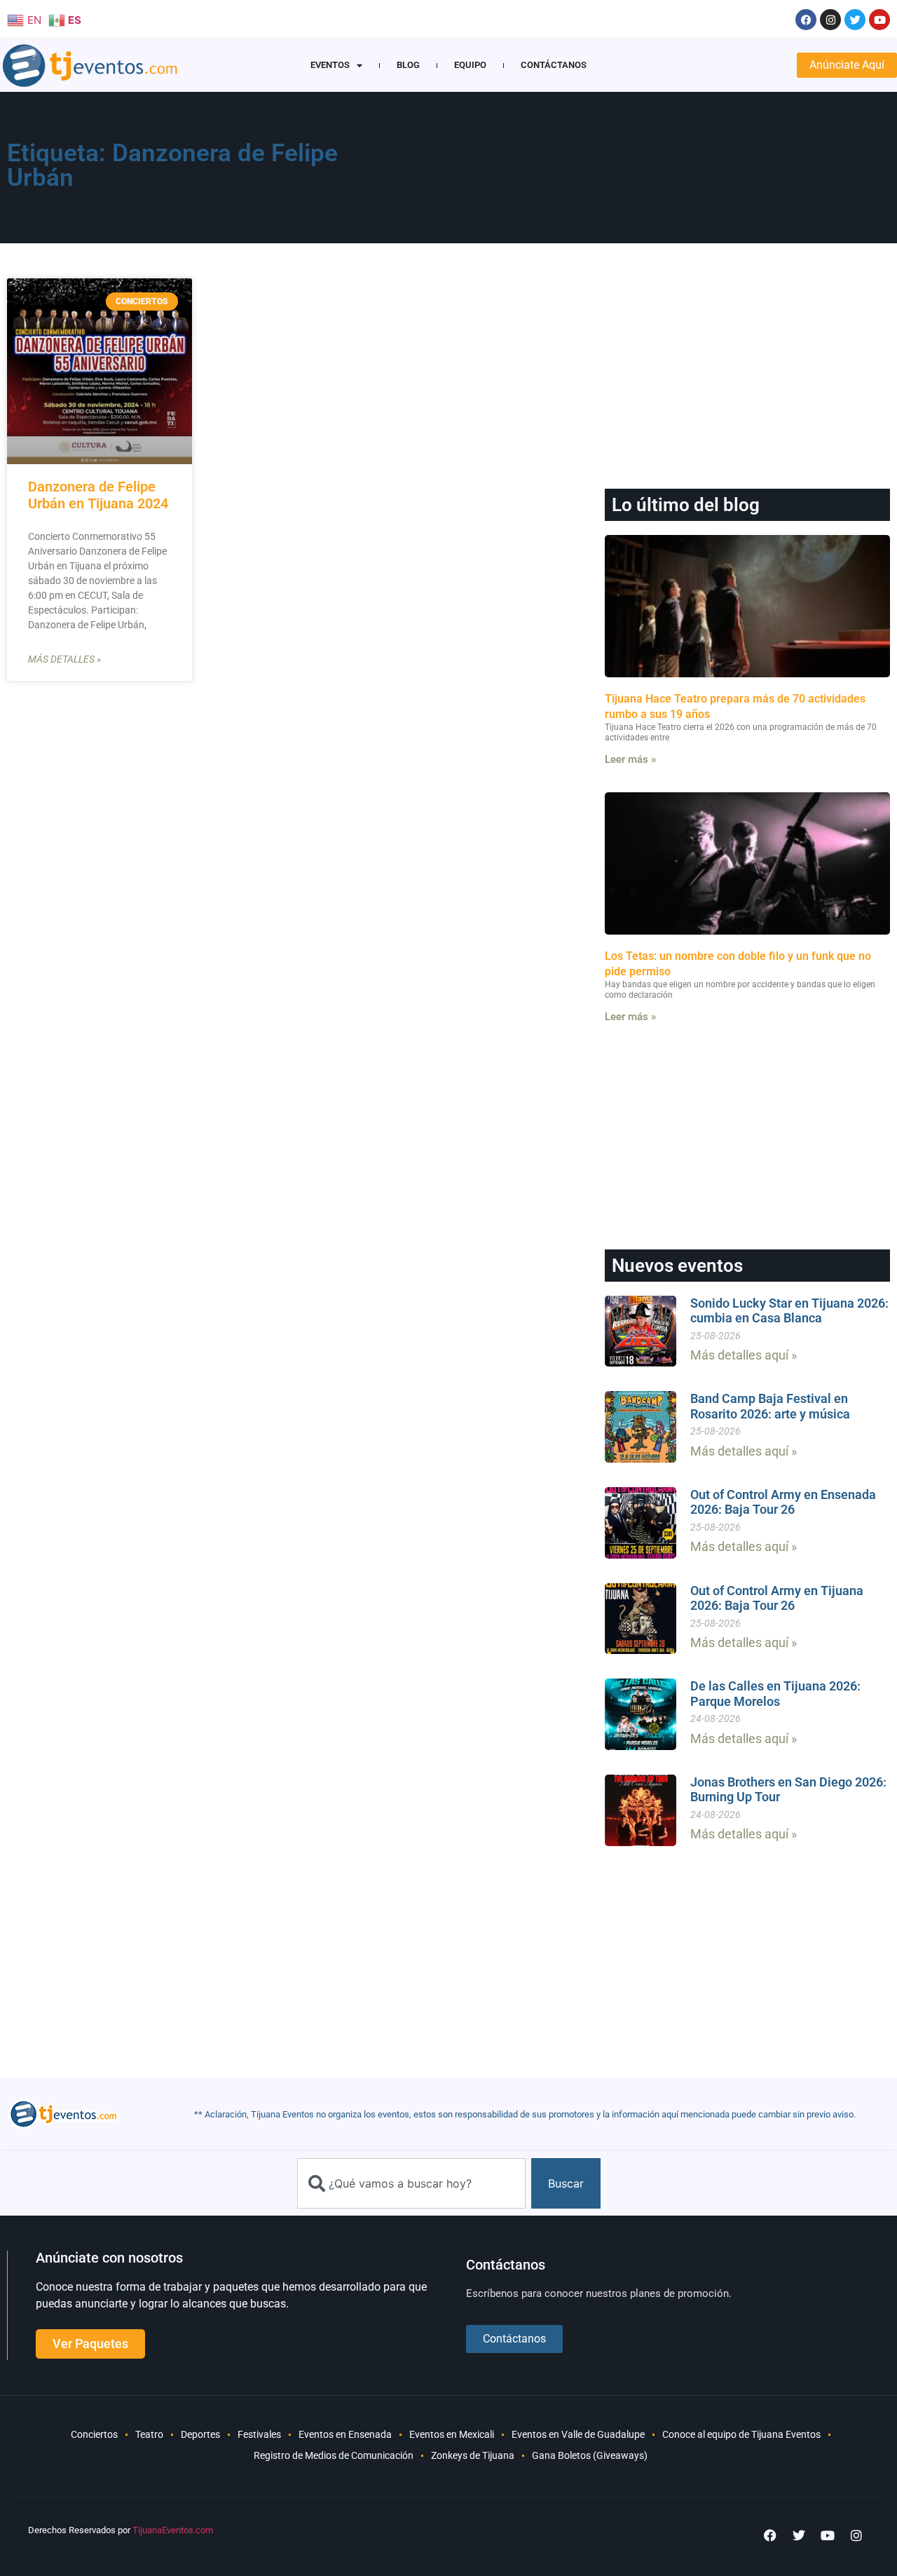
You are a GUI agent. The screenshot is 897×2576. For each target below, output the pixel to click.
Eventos (330, 65)
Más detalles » (64, 659)
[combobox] (411, 2183)
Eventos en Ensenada (345, 2434)
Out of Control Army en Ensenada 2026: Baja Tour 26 (783, 1502)
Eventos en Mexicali (452, 2434)
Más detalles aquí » (744, 1355)
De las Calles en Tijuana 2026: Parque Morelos (775, 1694)
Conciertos (94, 2434)
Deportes (200, 2434)
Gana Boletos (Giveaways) (590, 2455)
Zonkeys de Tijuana (473, 2455)
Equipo (470, 65)
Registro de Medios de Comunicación (334, 2455)
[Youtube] (879, 20)
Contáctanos (554, 65)
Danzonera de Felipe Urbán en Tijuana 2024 (98, 495)
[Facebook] (806, 20)
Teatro (149, 2434)
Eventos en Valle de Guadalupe (578, 2434)
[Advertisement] (617, 172)
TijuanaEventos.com (173, 2530)
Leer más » (630, 759)
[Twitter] (855, 20)
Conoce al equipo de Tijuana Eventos (741, 2434)
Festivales (259, 2434)
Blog (408, 65)
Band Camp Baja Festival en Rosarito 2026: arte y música (770, 1406)
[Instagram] (830, 20)
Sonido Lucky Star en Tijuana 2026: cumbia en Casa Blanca (789, 1311)
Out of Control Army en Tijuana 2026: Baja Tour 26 (777, 1598)
